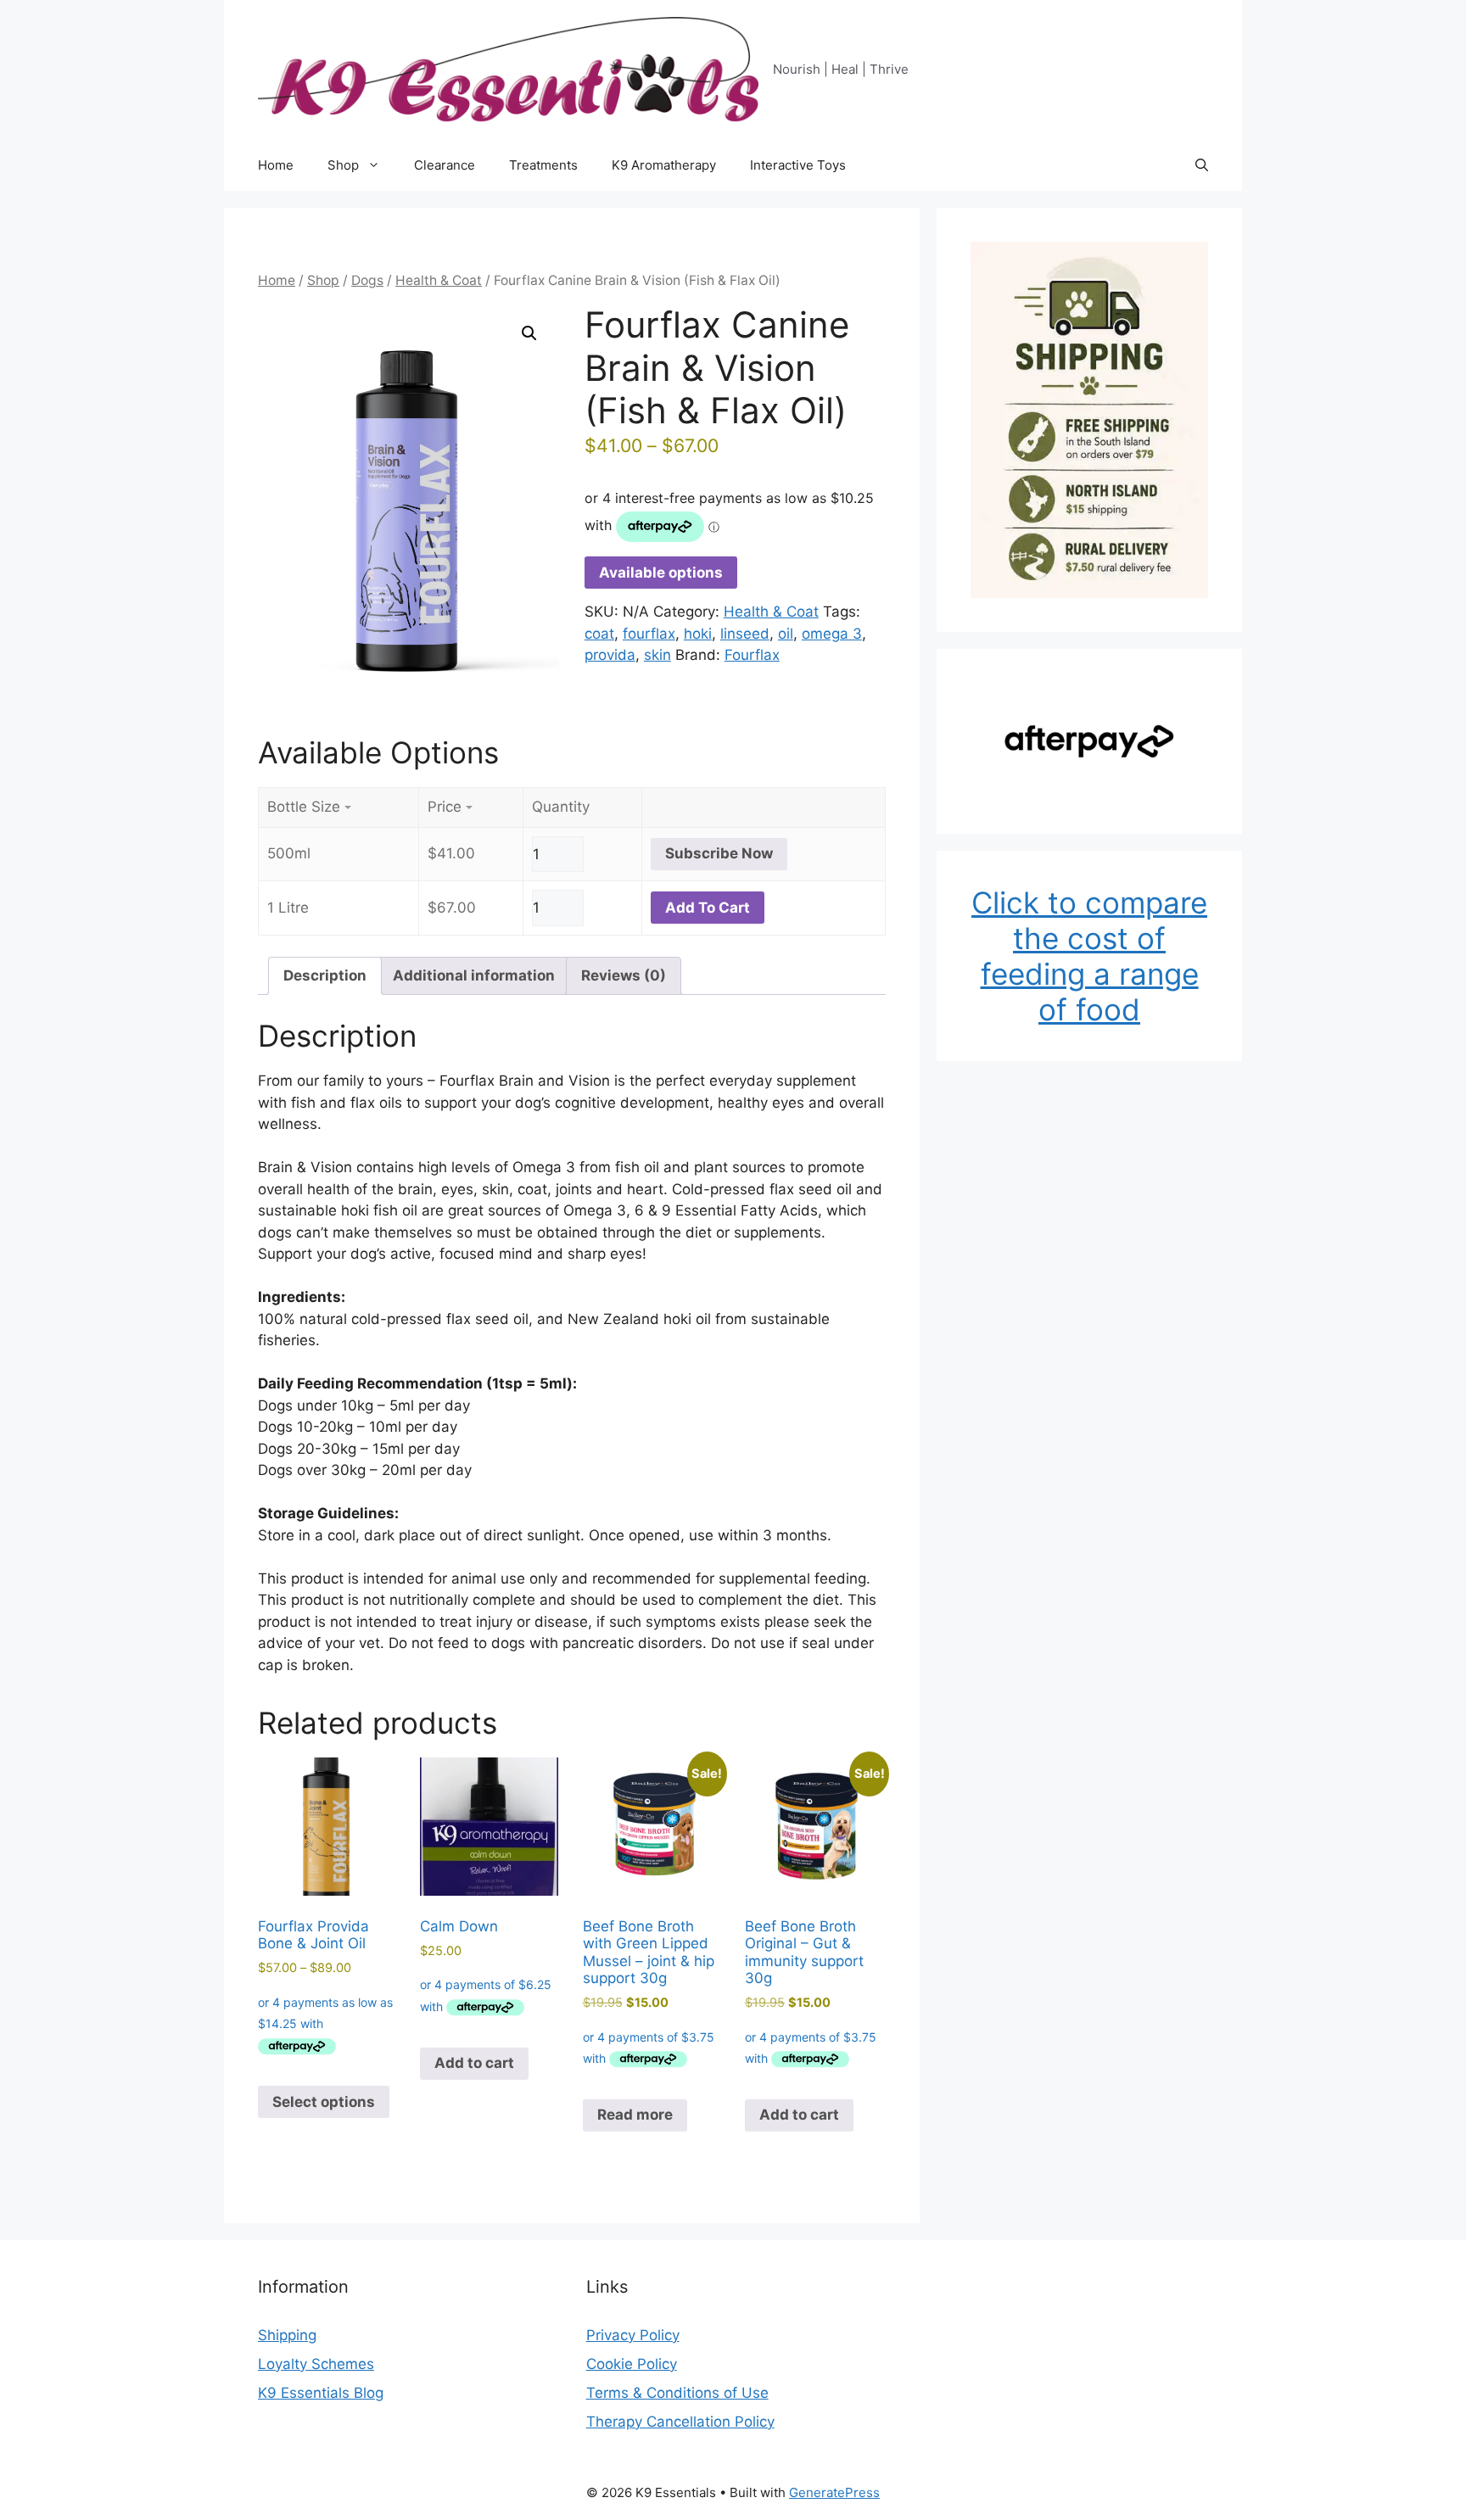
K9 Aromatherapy (664, 165)
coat (599, 634)
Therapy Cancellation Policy (680, 2422)
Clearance (445, 165)
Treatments (543, 165)
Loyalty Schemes (316, 2364)
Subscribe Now (719, 853)
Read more (635, 2115)
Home (276, 165)
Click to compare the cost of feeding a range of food (1089, 956)
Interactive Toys (798, 165)
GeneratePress (834, 2492)
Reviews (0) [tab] (624, 975)
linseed (745, 634)
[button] (1202, 165)
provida (610, 655)
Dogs (367, 280)
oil (786, 634)
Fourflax (752, 655)
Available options (661, 573)
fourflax (649, 634)
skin (657, 655)
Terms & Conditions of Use (677, 2393)
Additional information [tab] (474, 975)
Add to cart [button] (474, 2063)
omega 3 (832, 634)
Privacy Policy (633, 2335)
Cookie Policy (632, 2364)
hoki (698, 634)
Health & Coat (439, 280)
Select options (324, 2102)
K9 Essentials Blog (321, 2393)
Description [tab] (325, 975)
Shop (343, 165)
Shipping (287, 2335)
